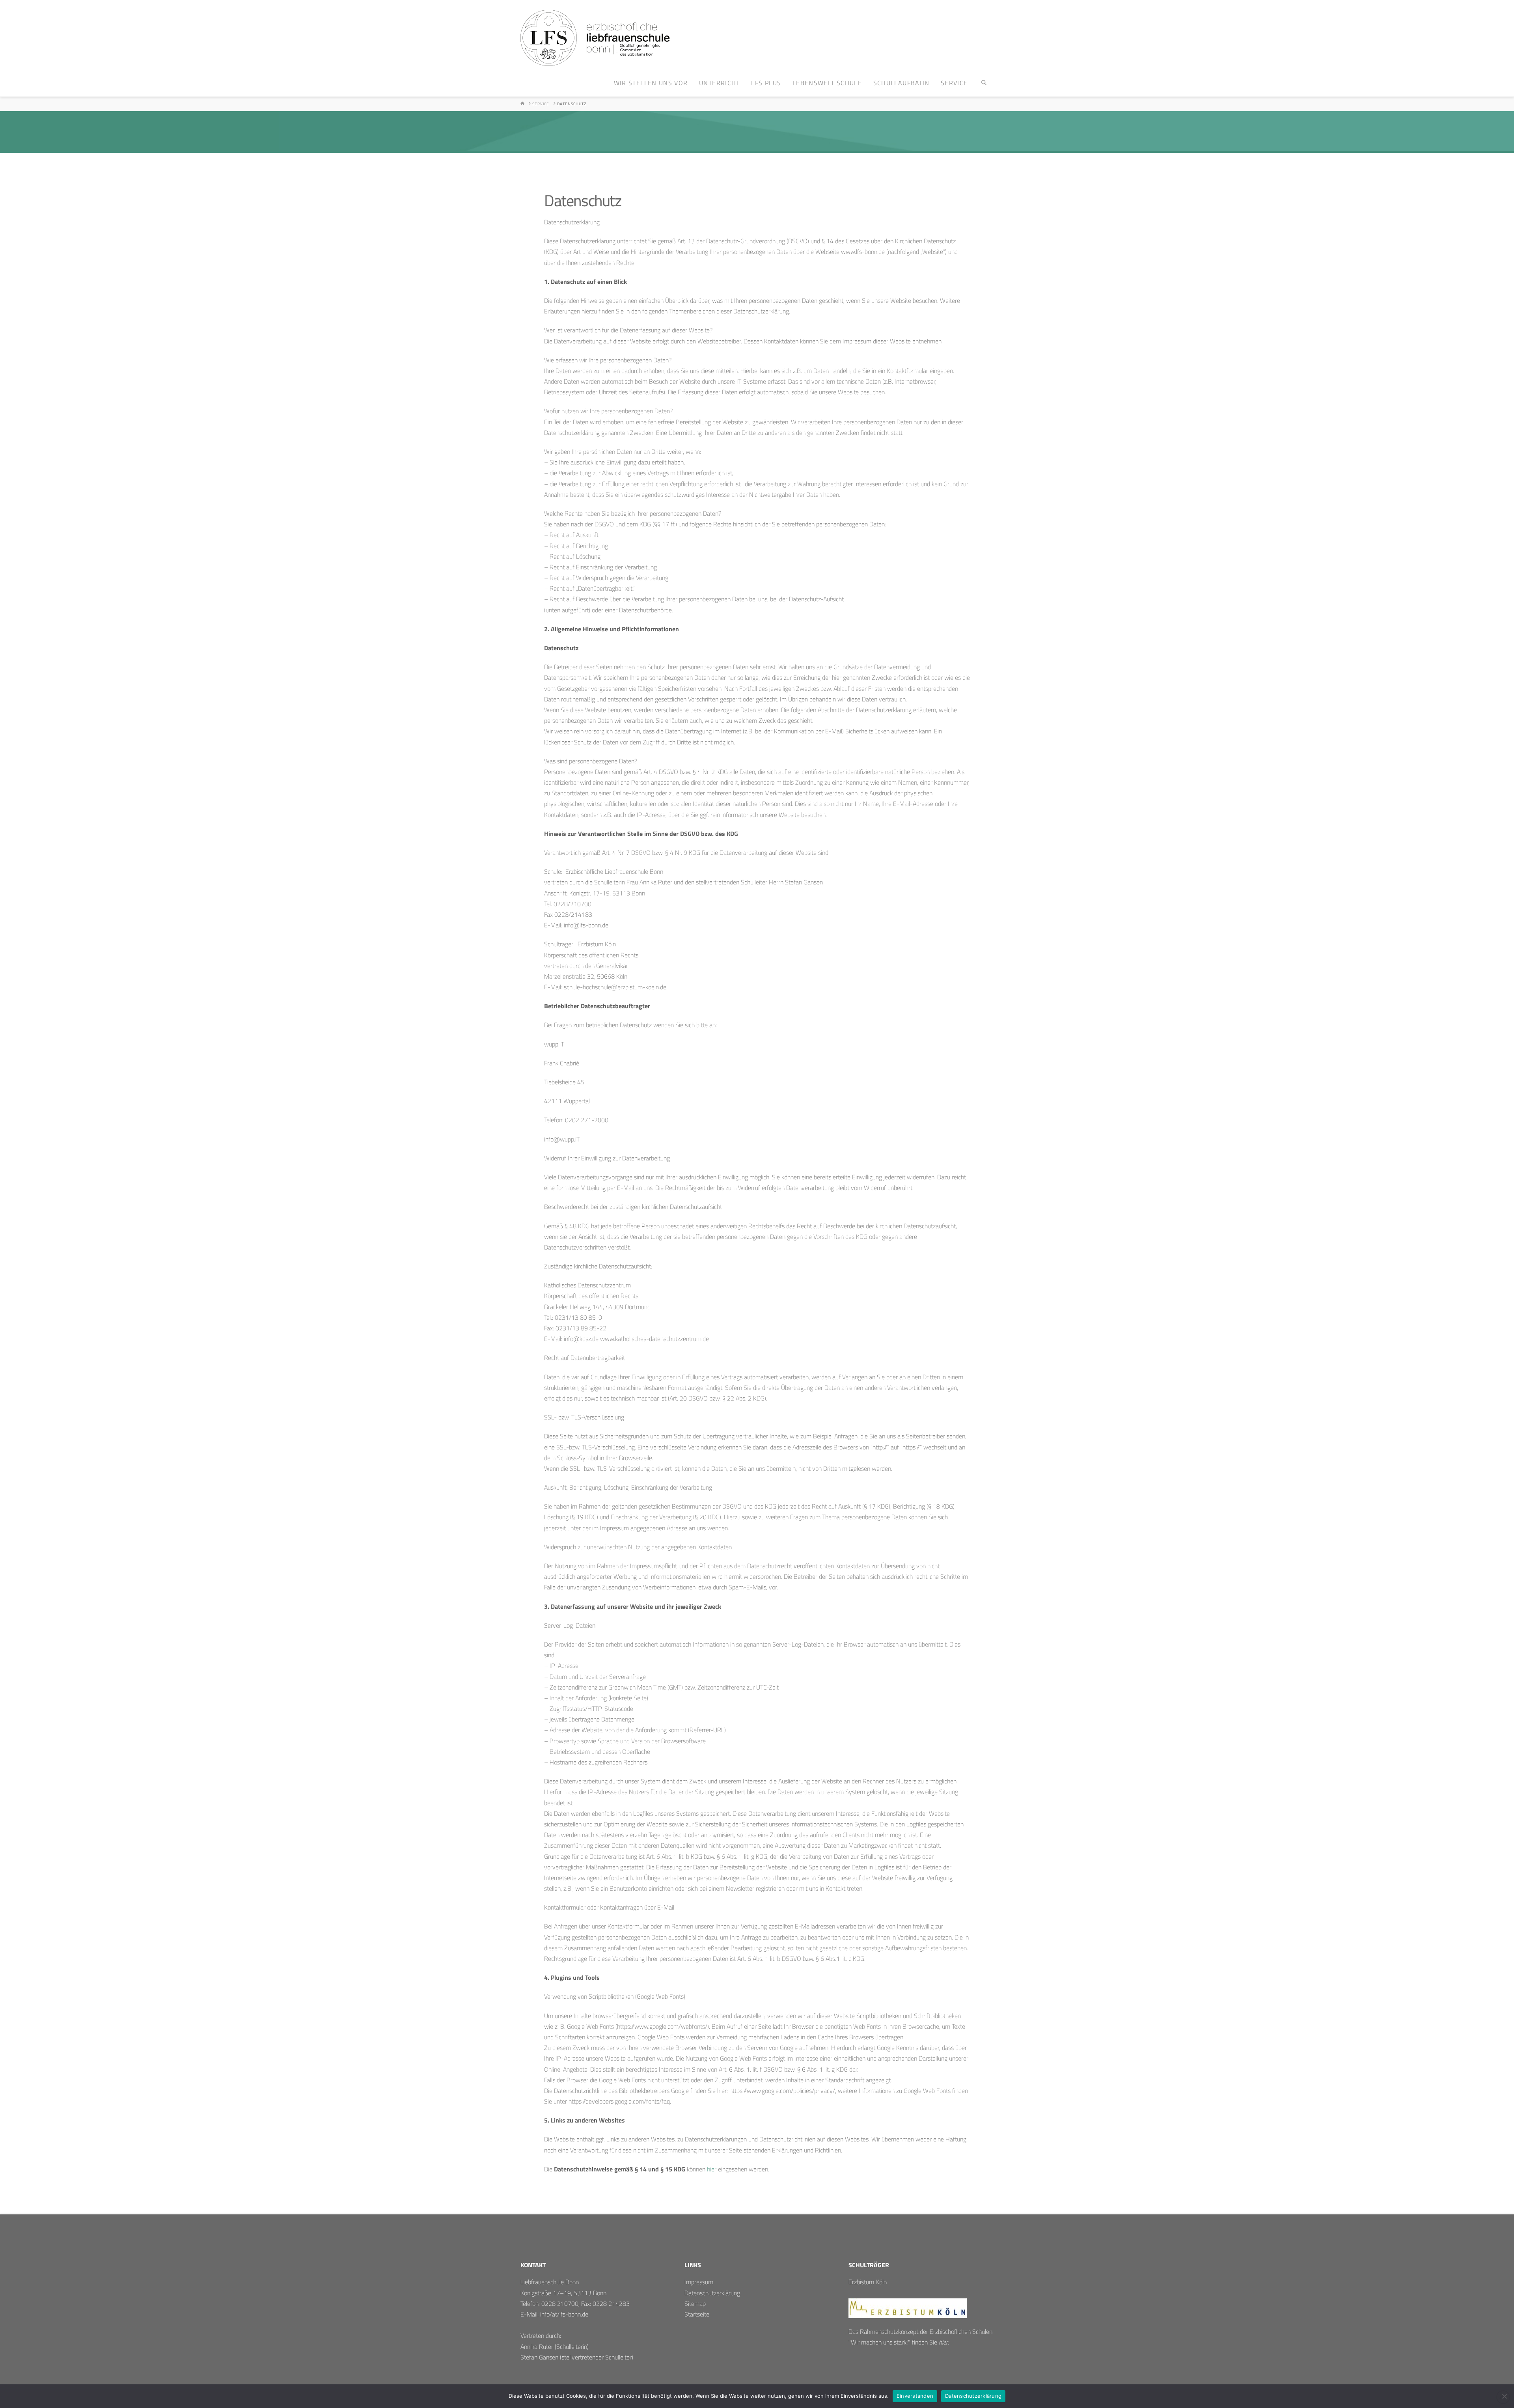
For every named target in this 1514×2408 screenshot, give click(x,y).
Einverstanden (915, 2396)
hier (712, 2169)
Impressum (699, 2282)
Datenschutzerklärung (712, 2293)
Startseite (697, 2314)
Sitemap (695, 2304)
